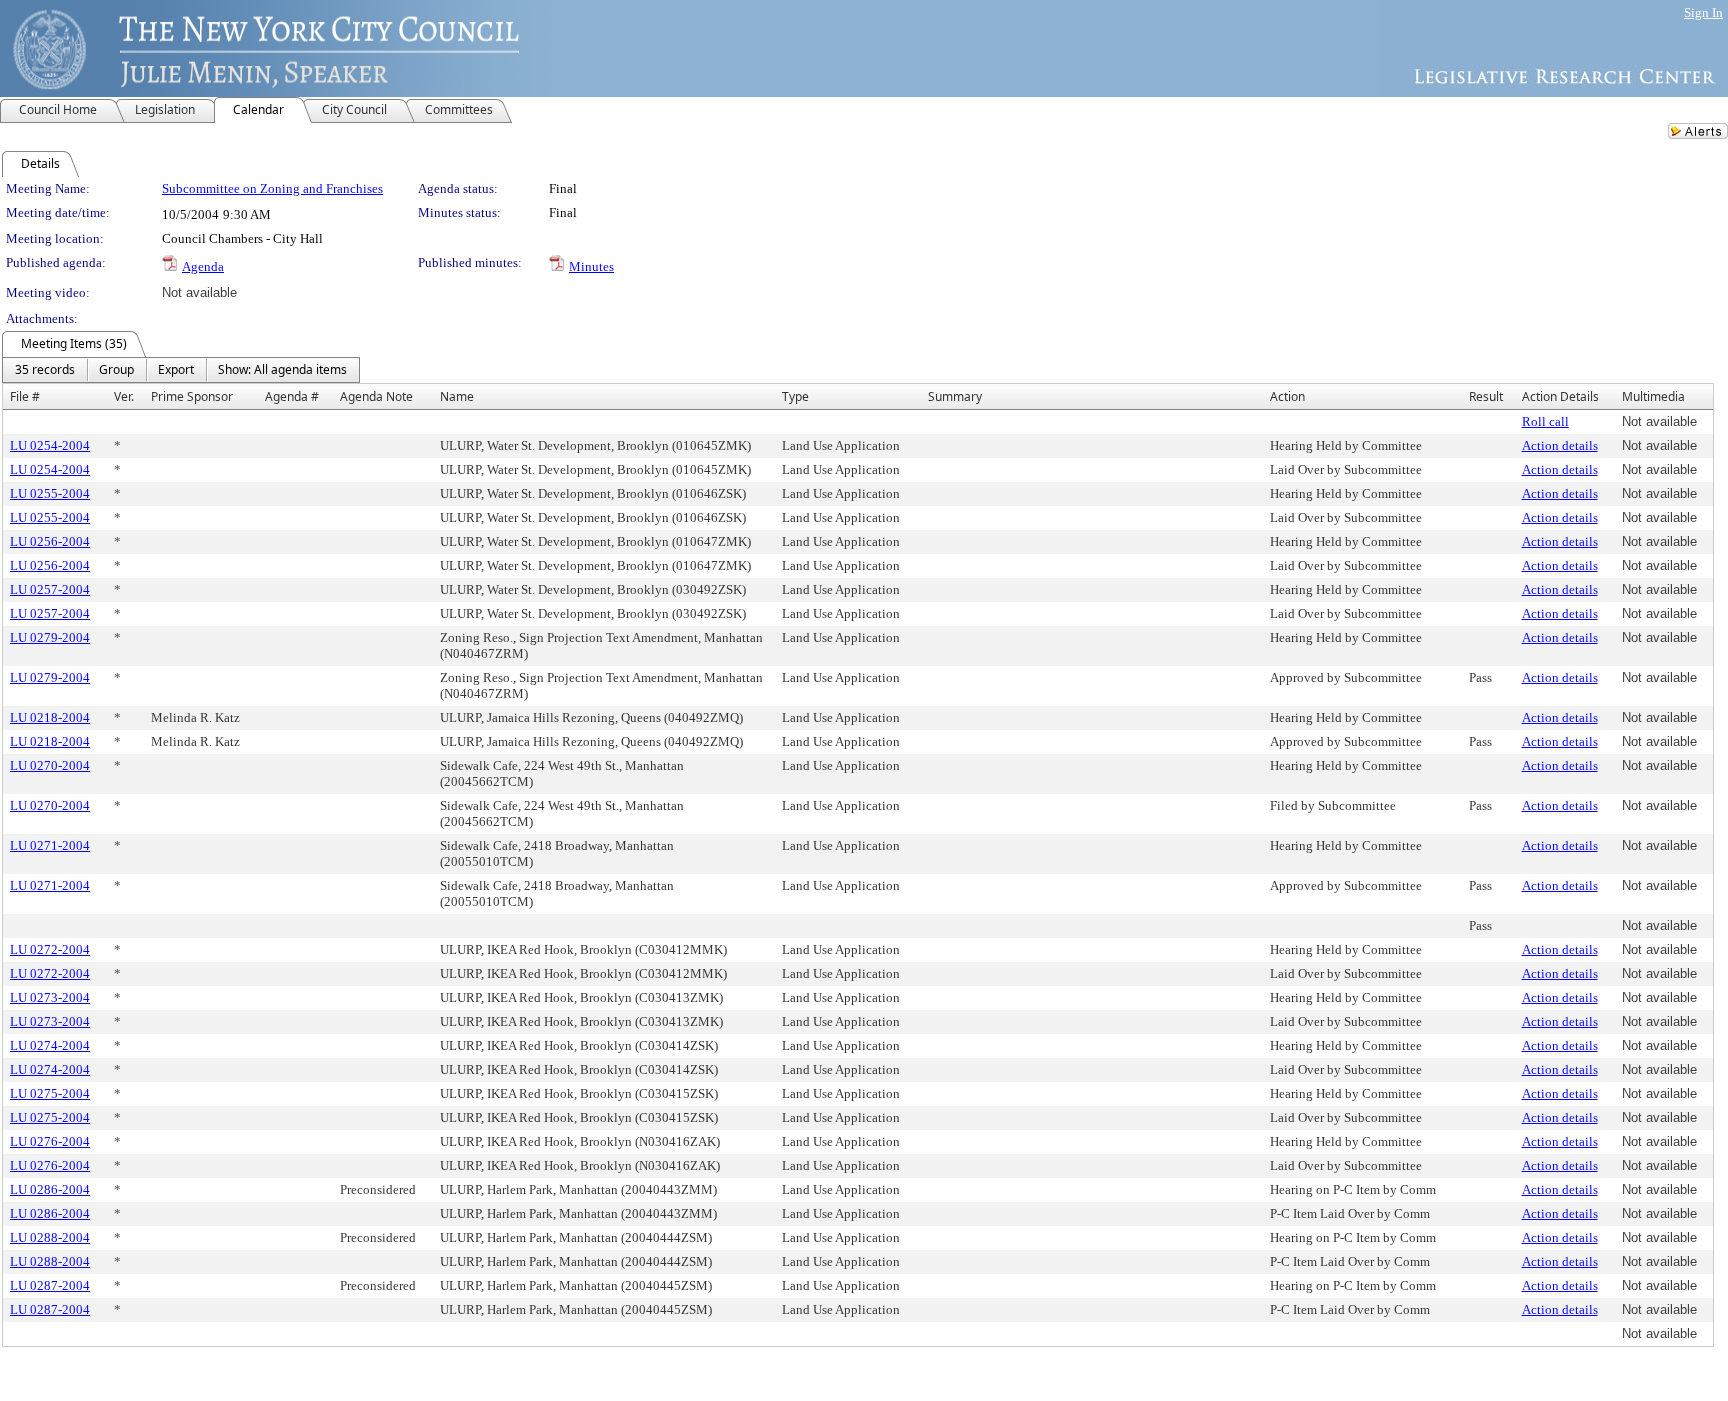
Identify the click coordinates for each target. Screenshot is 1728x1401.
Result (1486, 396)
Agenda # (292, 396)
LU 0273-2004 (50, 997)
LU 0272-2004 (50, 949)
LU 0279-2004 (50, 637)
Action (1287, 396)
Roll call (1545, 421)
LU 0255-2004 (50, 493)
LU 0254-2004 (50, 445)
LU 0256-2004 (50, 541)
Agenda (203, 266)
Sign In (1703, 12)
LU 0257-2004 (50, 589)
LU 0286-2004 (50, 1189)
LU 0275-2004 (50, 1093)
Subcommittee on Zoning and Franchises (272, 188)
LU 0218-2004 (50, 717)
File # (25, 396)
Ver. (124, 396)
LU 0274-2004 (50, 1045)
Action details (1560, 445)
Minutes (591, 266)
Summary (955, 396)
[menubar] (181, 370)
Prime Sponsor (192, 396)
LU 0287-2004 (50, 1285)
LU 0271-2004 (50, 845)
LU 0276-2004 (50, 1141)
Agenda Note (376, 396)
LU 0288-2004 (50, 1237)
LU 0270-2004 (50, 765)
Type (795, 396)
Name (457, 396)
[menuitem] (45, 370)
